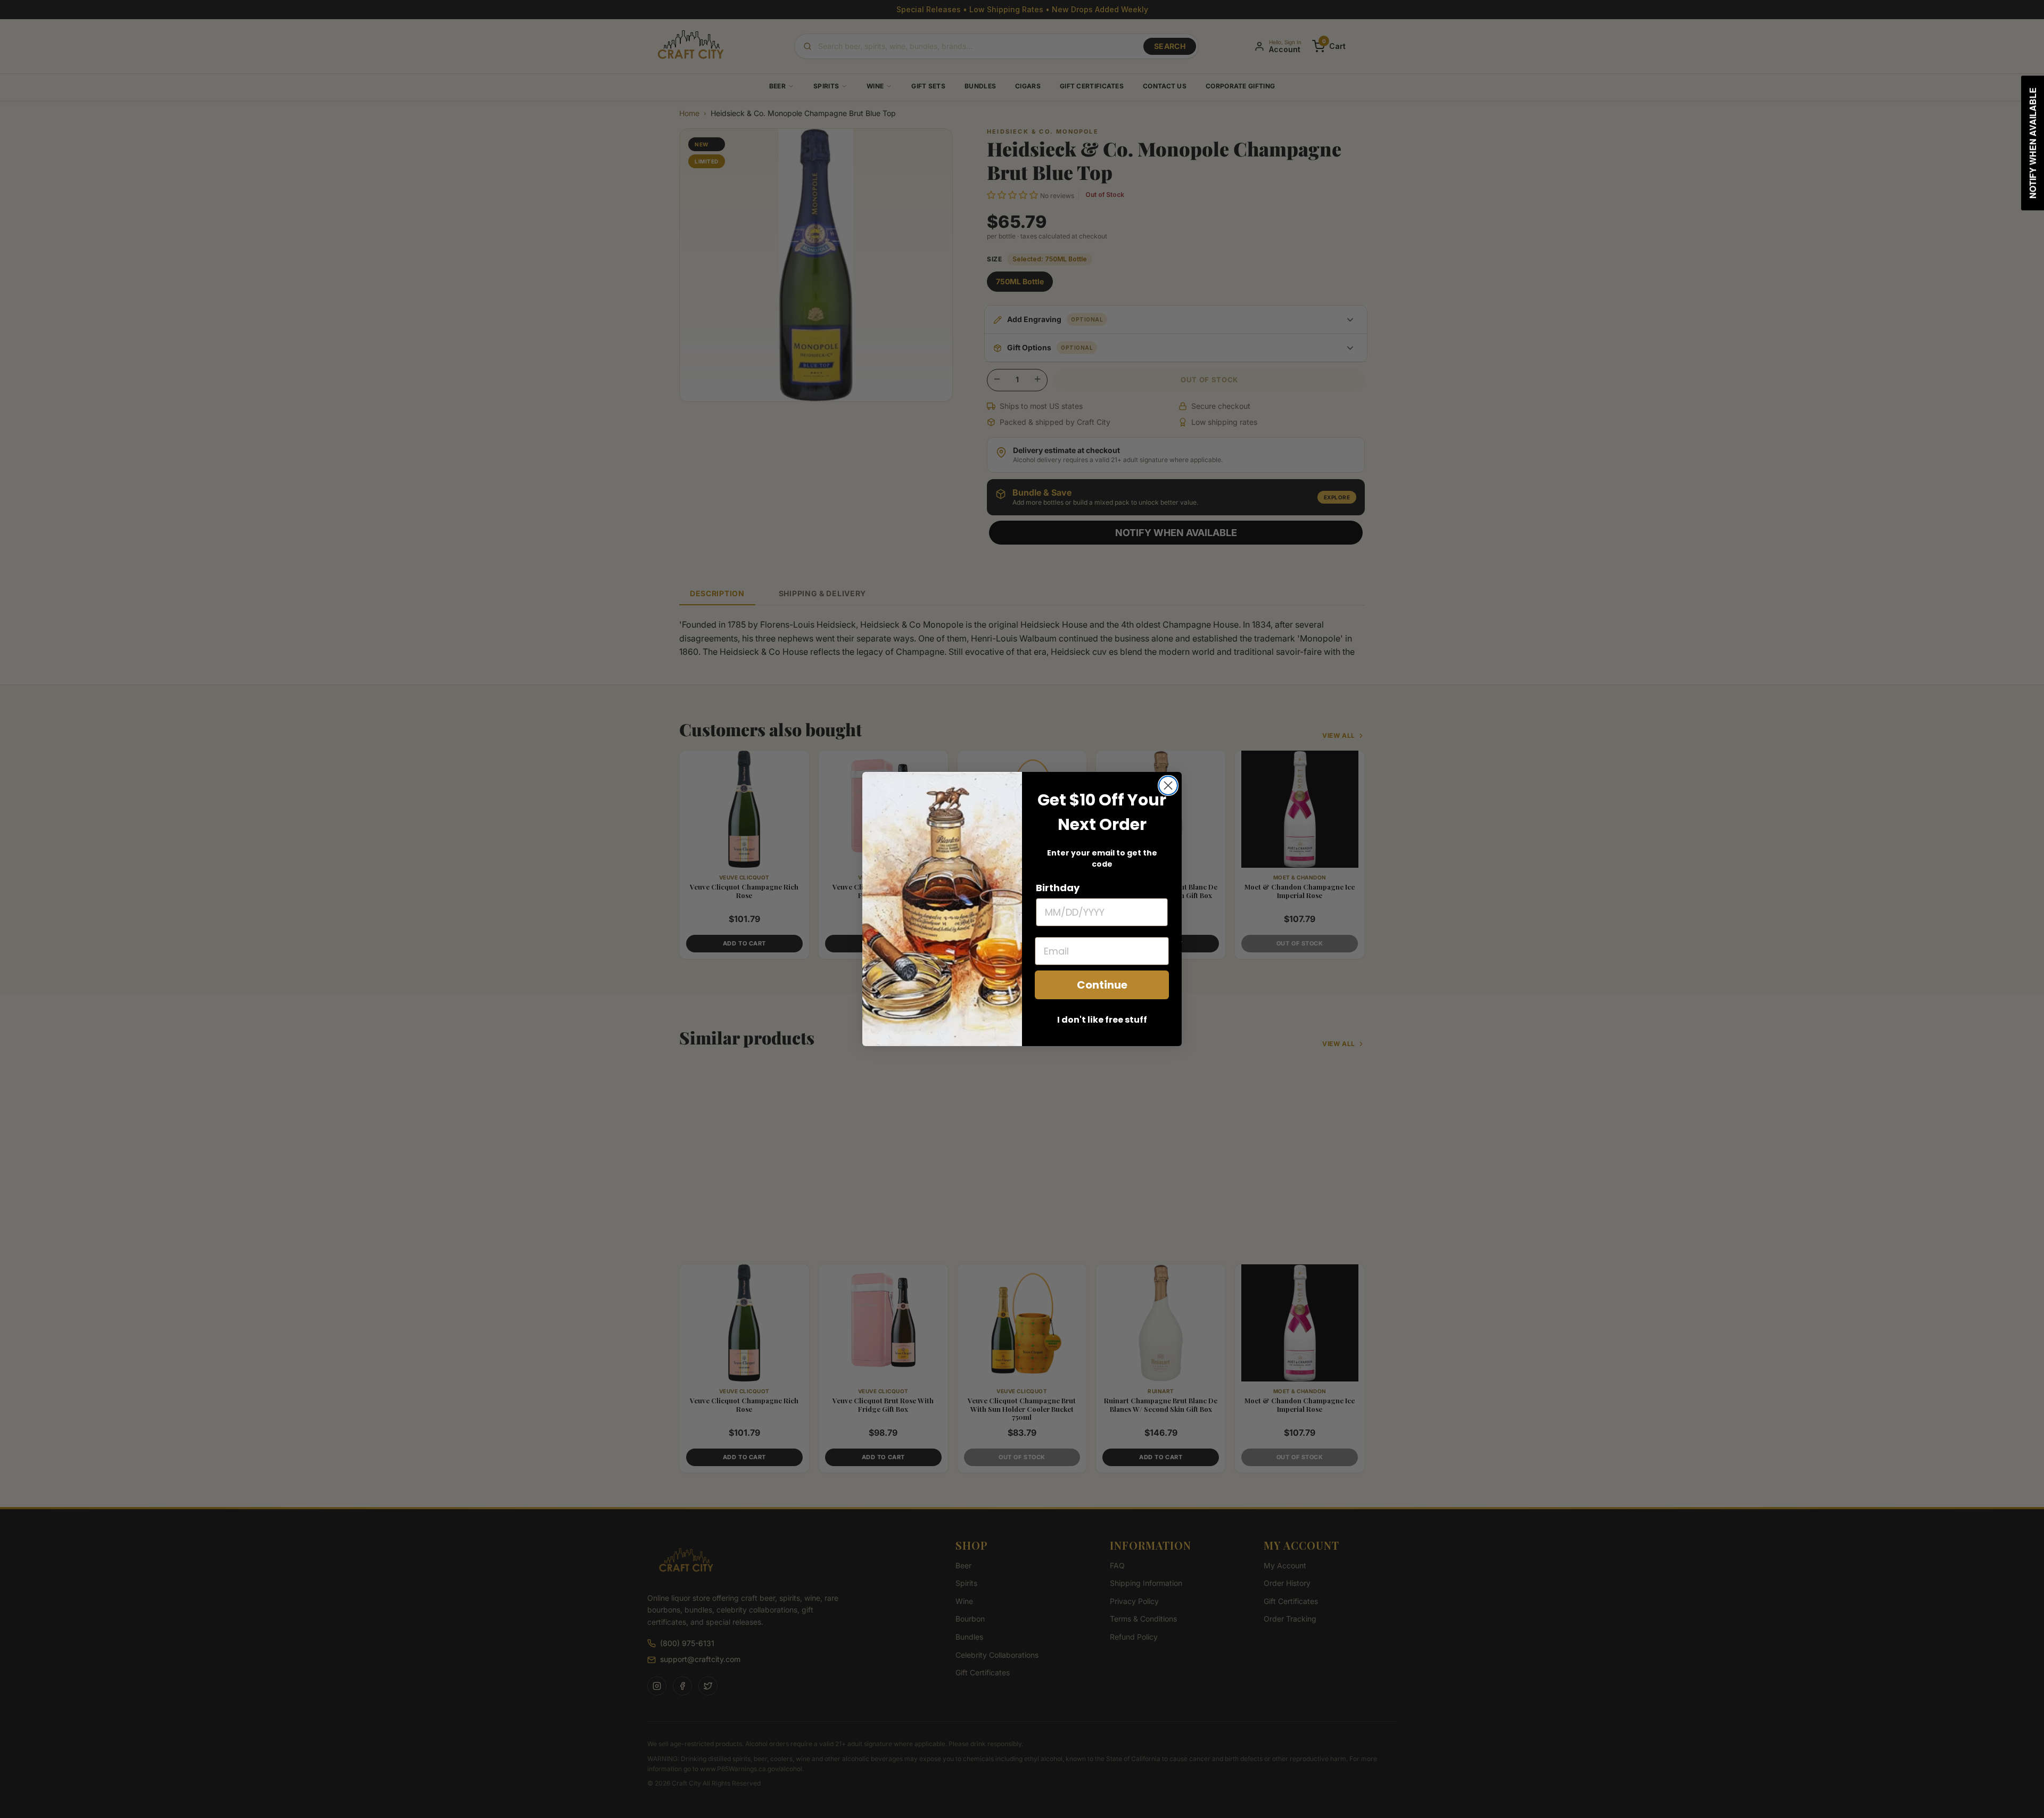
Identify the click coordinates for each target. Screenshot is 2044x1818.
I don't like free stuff (1102, 1020)
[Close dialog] (1168, 785)
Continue (1102, 985)
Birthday (1058, 888)
